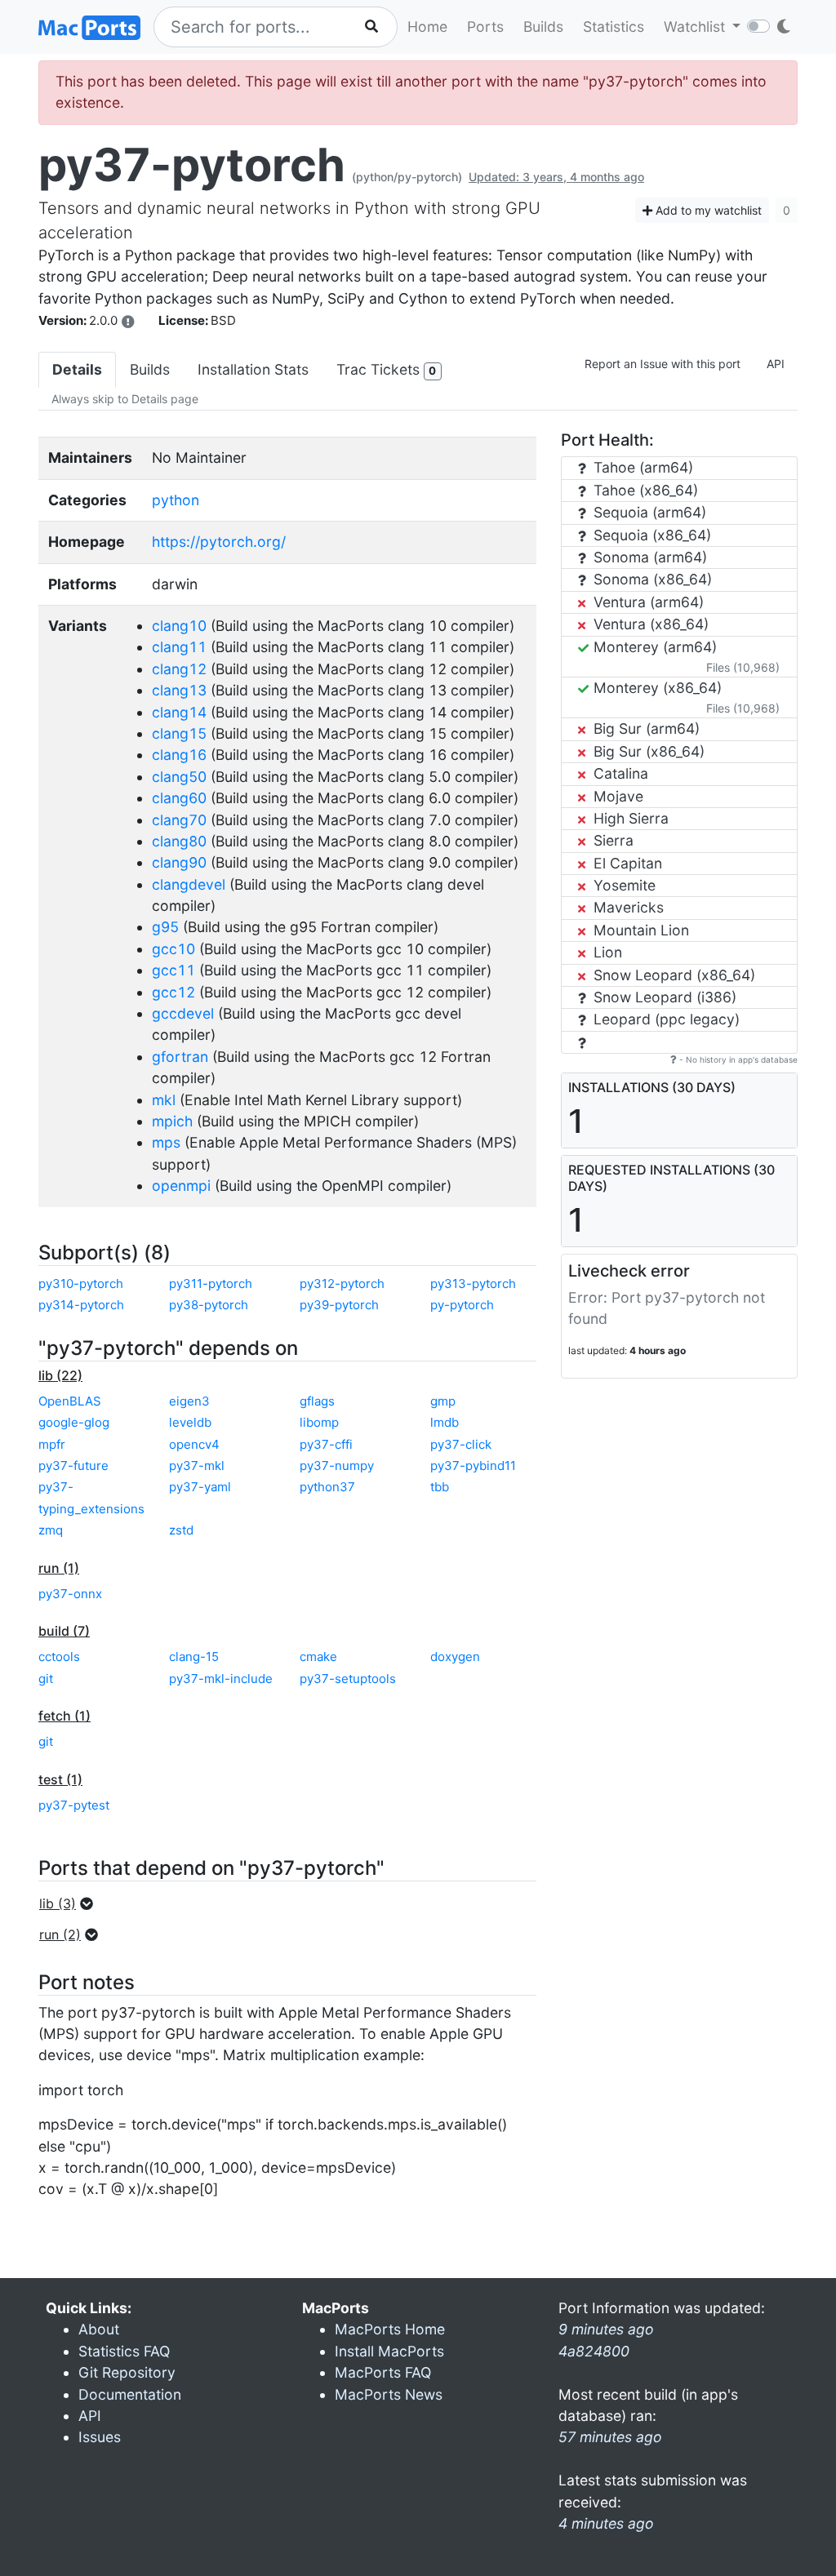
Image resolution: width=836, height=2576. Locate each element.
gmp (443, 1401)
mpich (172, 1121)
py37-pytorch (192, 165)
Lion (606, 952)
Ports (485, 27)
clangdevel (189, 884)
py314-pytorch (81, 1305)
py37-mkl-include (221, 1679)
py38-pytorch (209, 1305)
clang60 (179, 798)
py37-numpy (337, 1466)
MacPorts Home (390, 2329)
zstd (181, 1530)
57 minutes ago (610, 2437)
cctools (59, 1657)
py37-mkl (197, 1466)
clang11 (179, 647)
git (46, 1679)
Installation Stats (253, 369)
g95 (165, 927)
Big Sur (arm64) (645, 728)
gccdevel (183, 1013)
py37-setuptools (348, 1679)
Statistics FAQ (124, 2351)
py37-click (461, 1444)
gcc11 (173, 970)
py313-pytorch (473, 1284)
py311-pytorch (211, 1284)
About (99, 2329)
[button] (71, 1903)
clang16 (179, 755)
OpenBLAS (70, 1401)
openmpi (181, 1186)
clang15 (179, 733)
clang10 (179, 626)
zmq (51, 1530)
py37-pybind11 (473, 1466)
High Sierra (629, 818)
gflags (317, 1401)
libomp (319, 1422)
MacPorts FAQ (383, 2372)
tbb (440, 1487)
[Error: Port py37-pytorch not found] (128, 322)
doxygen (455, 1657)
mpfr (52, 1444)
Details (77, 369)
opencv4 (194, 1444)
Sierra (611, 840)
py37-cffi (326, 1444)
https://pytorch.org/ (219, 542)
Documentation (130, 2394)
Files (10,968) (743, 667)
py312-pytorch (342, 1284)
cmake (318, 1657)
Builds (543, 27)
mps (166, 1142)
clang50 (179, 777)
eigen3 (189, 1401)
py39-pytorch (339, 1305)
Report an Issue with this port (663, 364)
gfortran (180, 1057)
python (176, 500)
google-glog (74, 1422)
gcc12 (173, 992)
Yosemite (623, 885)
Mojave (616, 796)
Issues (100, 2437)
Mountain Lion (639, 930)
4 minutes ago (606, 2523)
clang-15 (194, 1657)
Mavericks (627, 907)
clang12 (179, 669)
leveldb (190, 1422)
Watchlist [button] (696, 27)
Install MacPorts (389, 2351)
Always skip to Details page (125, 399)
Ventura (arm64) (647, 602)
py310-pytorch (81, 1284)
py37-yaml (200, 1487)
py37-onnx (70, 1594)
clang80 (179, 841)
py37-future (73, 1466)
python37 (327, 1487)
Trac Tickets (386, 369)
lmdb (445, 1422)
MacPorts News (389, 2394)
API (776, 364)
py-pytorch (462, 1305)
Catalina (619, 773)
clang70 (179, 820)
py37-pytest (74, 1805)
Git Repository (127, 2372)
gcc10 (173, 949)
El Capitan (626, 863)
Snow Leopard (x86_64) (672, 975)
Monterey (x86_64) (656, 688)
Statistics (614, 27)
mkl (164, 1100)
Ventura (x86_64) (649, 624)
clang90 (179, 862)
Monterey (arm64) (653, 647)
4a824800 (594, 2351)
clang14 (179, 712)
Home (427, 27)
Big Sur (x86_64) (647, 751)
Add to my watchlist (707, 210)
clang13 (179, 690)
